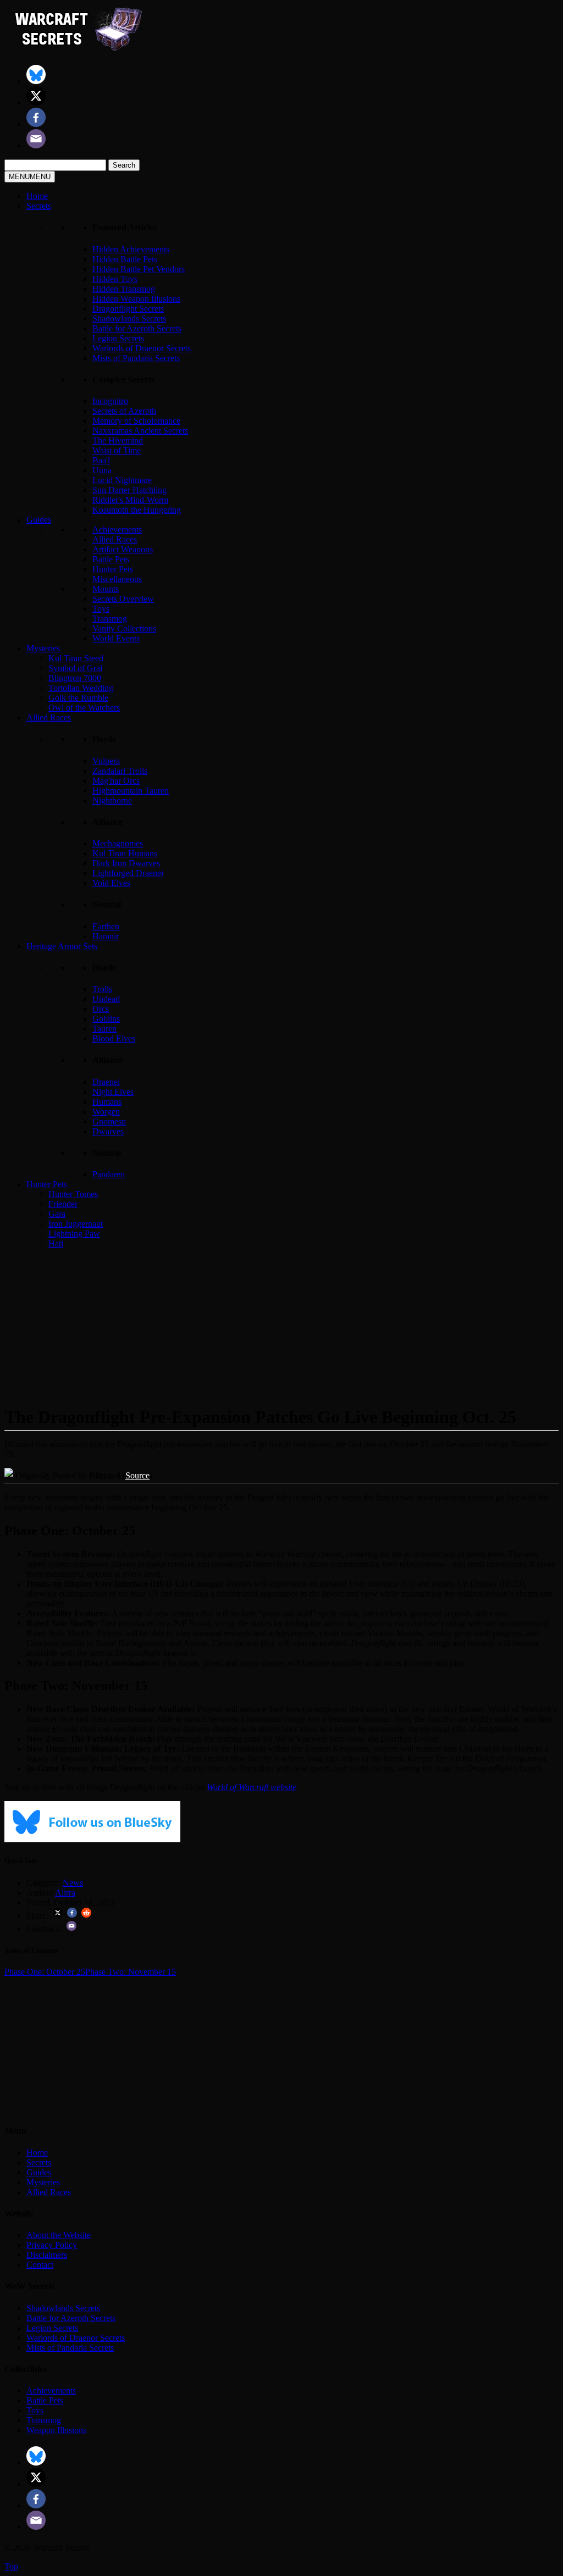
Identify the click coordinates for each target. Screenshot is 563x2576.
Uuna (102, 470)
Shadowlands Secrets (129, 318)
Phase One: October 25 (45, 1972)
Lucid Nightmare (122, 480)
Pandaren (109, 1174)
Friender (63, 1204)
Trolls (102, 989)
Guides (39, 520)
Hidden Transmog (124, 289)
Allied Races (115, 539)
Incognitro (110, 401)
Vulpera (106, 761)
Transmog (110, 619)
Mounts (106, 589)
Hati (56, 1243)
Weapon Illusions (56, 2430)
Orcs (101, 1009)
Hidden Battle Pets (125, 259)
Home (37, 196)
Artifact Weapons (123, 549)
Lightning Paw (74, 1234)
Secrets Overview (123, 599)
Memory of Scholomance (136, 421)
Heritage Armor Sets (62, 946)
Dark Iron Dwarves (126, 863)
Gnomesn (109, 1121)
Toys (101, 609)
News (73, 1883)
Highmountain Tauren (131, 791)
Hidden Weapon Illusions (136, 299)
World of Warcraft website (252, 1787)
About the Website (59, 2235)
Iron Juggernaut (76, 1224)
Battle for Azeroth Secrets (137, 328)
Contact (40, 2265)
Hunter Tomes (73, 1194)
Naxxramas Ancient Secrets (140, 431)
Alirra (65, 1893)
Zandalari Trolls (120, 771)
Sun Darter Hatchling (129, 490)
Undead (106, 999)
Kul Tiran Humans (125, 853)
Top (11, 2566)
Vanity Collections (124, 628)
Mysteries (43, 648)
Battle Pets (111, 559)
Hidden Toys (115, 279)
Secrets (39, 206)
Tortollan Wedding (81, 688)
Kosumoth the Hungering (137, 510)
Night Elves (113, 1092)
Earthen (106, 926)
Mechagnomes (118, 843)
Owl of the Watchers (84, 708)
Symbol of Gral (75, 668)
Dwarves (108, 1131)
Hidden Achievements (131, 249)
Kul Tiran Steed (76, 658)
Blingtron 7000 (75, 678)
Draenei (106, 1082)
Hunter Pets (113, 569)
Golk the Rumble (78, 698)
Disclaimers (47, 2255)
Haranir (106, 936)
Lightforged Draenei (128, 873)
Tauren (104, 1029)
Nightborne (112, 801)
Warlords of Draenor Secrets (142, 348)
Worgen (106, 1112)
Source (137, 1475)
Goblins (106, 1019)
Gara (57, 1214)
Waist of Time (117, 450)
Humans (107, 1102)
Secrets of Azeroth (124, 411)
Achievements (117, 530)
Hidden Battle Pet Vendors (139, 269)
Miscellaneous (117, 579)
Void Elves (111, 883)
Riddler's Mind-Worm (130, 500)
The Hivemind (118, 441)
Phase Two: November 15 (131, 1972)
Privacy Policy (52, 2245)
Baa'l (101, 460)
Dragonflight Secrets (128, 309)
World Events (116, 638)
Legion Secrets (118, 338)
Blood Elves (114, 1038)
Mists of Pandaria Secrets (136, 358)
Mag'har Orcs (116, 781)
